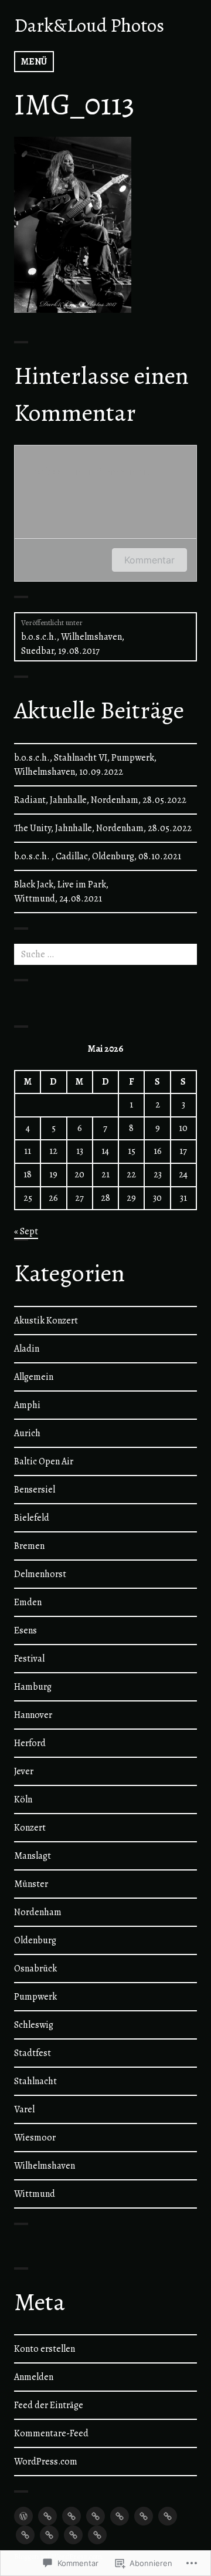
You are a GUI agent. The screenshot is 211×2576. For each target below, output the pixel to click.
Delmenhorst (40, 1574)
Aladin (27, 1349)
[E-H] (72, 2516)
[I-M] (96, 2516)
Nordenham (38, 1912)
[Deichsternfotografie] (73, 2535)
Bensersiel (35, 1490)
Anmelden (34, 2377)
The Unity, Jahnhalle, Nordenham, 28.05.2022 (103, 828)
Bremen (29, 1546)
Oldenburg (35, 1940)
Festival (29, 1659)
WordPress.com (46, 2462)
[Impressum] (97, 2535)
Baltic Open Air (44, 1461)
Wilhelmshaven (45, 2166)
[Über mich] (168, 2516)
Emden (28, 1602)
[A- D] (47, 2516)
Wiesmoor (35, 2138)
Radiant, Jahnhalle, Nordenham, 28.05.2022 (100, 800)
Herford (30, 1743)
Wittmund (35, 2194)
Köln (23, 1800)
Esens (25, 1630)
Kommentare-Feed (51, 2433)
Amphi (27, 1405)
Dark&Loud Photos (89, 25)
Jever (24, 1771)
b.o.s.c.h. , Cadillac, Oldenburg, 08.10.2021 (98, 856)
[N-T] (120, 2516)
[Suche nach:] (105, 954)
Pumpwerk (35, 1997)
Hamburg (33, 1687)
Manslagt (33, 1856)
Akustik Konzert (46, 1321)
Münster (31, 1884)
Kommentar (149, 560)
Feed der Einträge (49, 2405)
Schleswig (34, 2025)
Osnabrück (35, 1969)
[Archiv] (49, 2535)
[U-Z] (144, 2516)
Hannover (33, 1715)
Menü (34, 62)
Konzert (30, 1828)
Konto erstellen (45, 2349)
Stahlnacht (35, 2081)
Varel (24, 2109)
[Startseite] (23, 2516)
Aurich (27, 1433)
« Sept (26, 1231)
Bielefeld (32, 1518)
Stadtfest (33, 2053)
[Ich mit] (25, 2535)
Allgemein (34, 1377)
